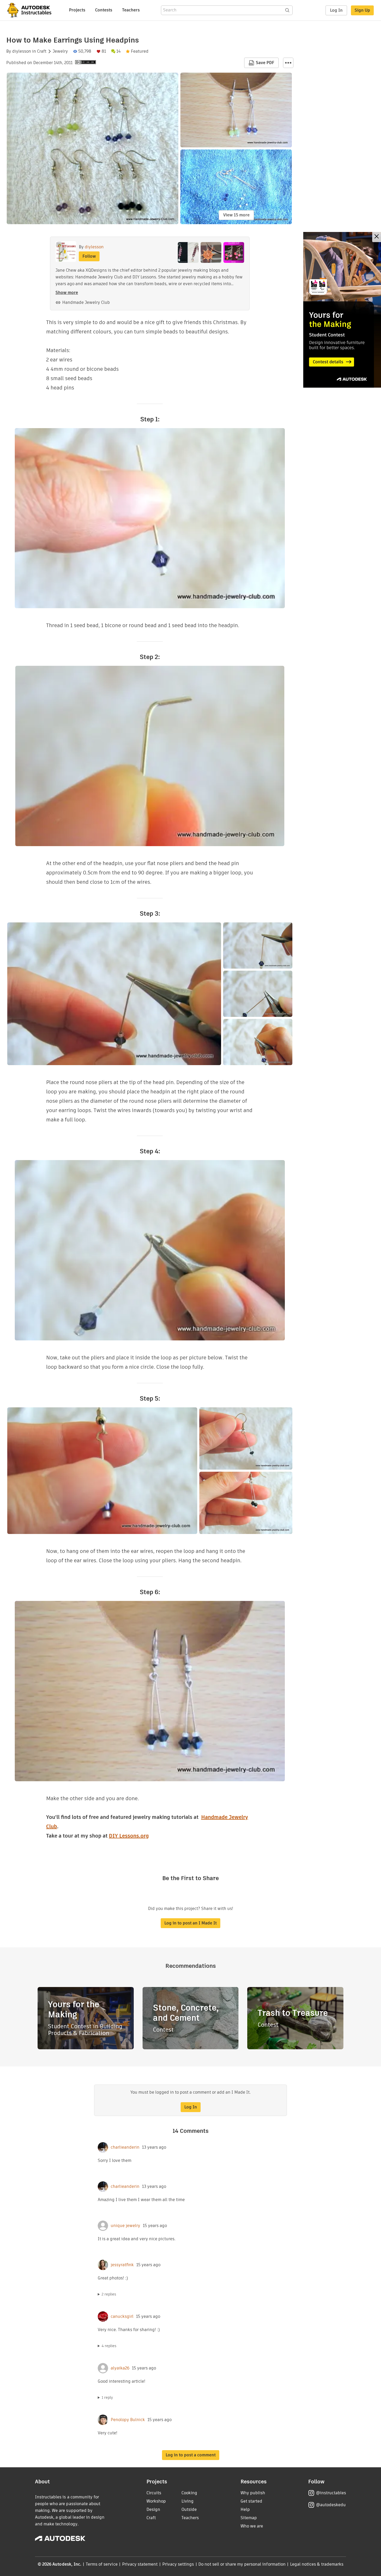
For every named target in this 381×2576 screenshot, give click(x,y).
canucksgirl (122, 2317)
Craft (42, 51)
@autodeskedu (331, 2505)
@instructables (331, 2493)
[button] (288, 63)
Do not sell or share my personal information (242, 2564)
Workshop (156, 2501)
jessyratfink (122, 2265)
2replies (109, 2294)
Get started (251, 2501)
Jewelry (60, 51)
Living (188, 2501)
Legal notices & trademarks (317, 2564)
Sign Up (362, 10)
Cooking (189, 2493)
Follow (89, 256)
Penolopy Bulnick (128, 2420)
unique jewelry (125, 2226)
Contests (104, 10)
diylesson (22, 51)
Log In (336, 10)
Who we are (252, 2526)
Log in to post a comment (191, 2455)
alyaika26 (120, 2368)
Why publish (253, 2493)
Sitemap (249, 2518)
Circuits (154, 2493)
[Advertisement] (342, 310)
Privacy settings (178, 2564)
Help (245, 2509)
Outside (189, 2509)
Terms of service (102, 2564)
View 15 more (236, 215)
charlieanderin (125, 2147)
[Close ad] (377, 237)
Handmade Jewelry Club (86, 302)
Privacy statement (140, 2564)
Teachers (131, 10)
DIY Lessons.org (129, 1836)
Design (153, 2509)
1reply (107, 2397)
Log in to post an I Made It (190, 1923)
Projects (77, 10)
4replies (109, 2346)
